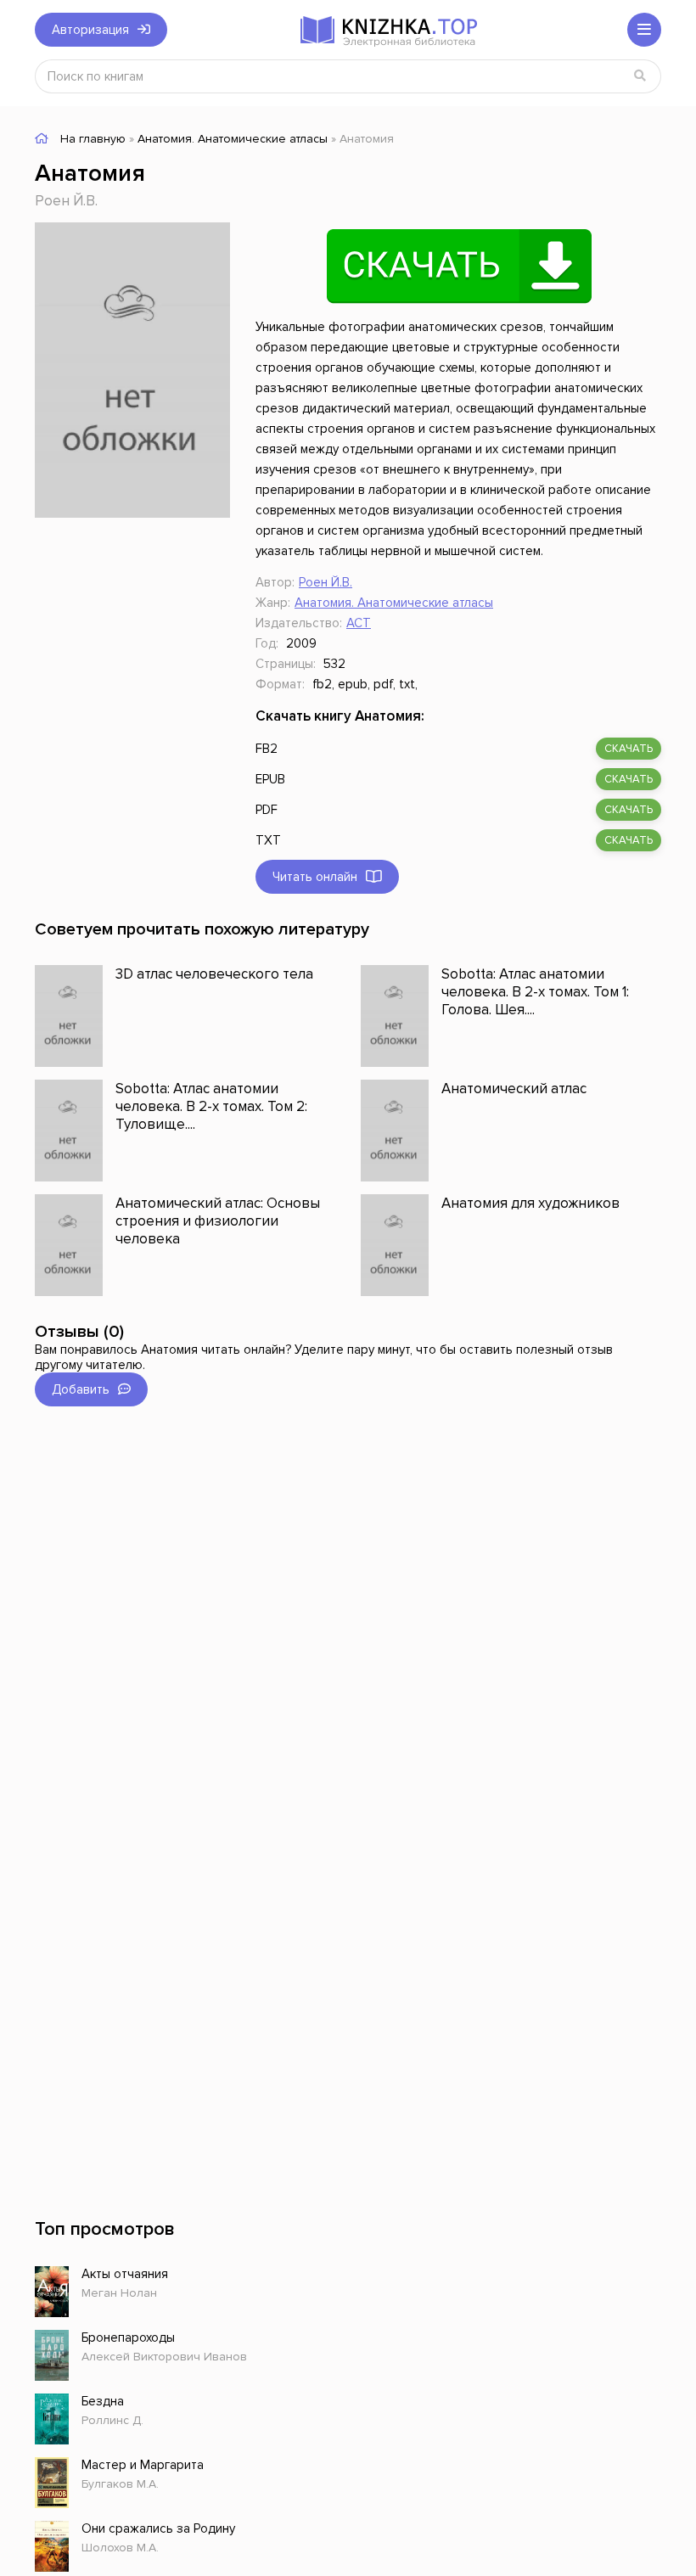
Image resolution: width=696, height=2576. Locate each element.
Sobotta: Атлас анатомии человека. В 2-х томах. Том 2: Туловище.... (211, 1106)
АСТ (359, 623)
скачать (629, 749)
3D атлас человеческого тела (214, 974)
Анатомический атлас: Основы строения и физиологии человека (218, 1221)
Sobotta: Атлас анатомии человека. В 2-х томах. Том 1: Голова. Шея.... (535, 992)
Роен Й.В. (66, 201)
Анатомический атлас (514, 1089)
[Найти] (640, 76)
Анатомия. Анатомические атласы (394, 603)
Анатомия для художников (530, 1203)
